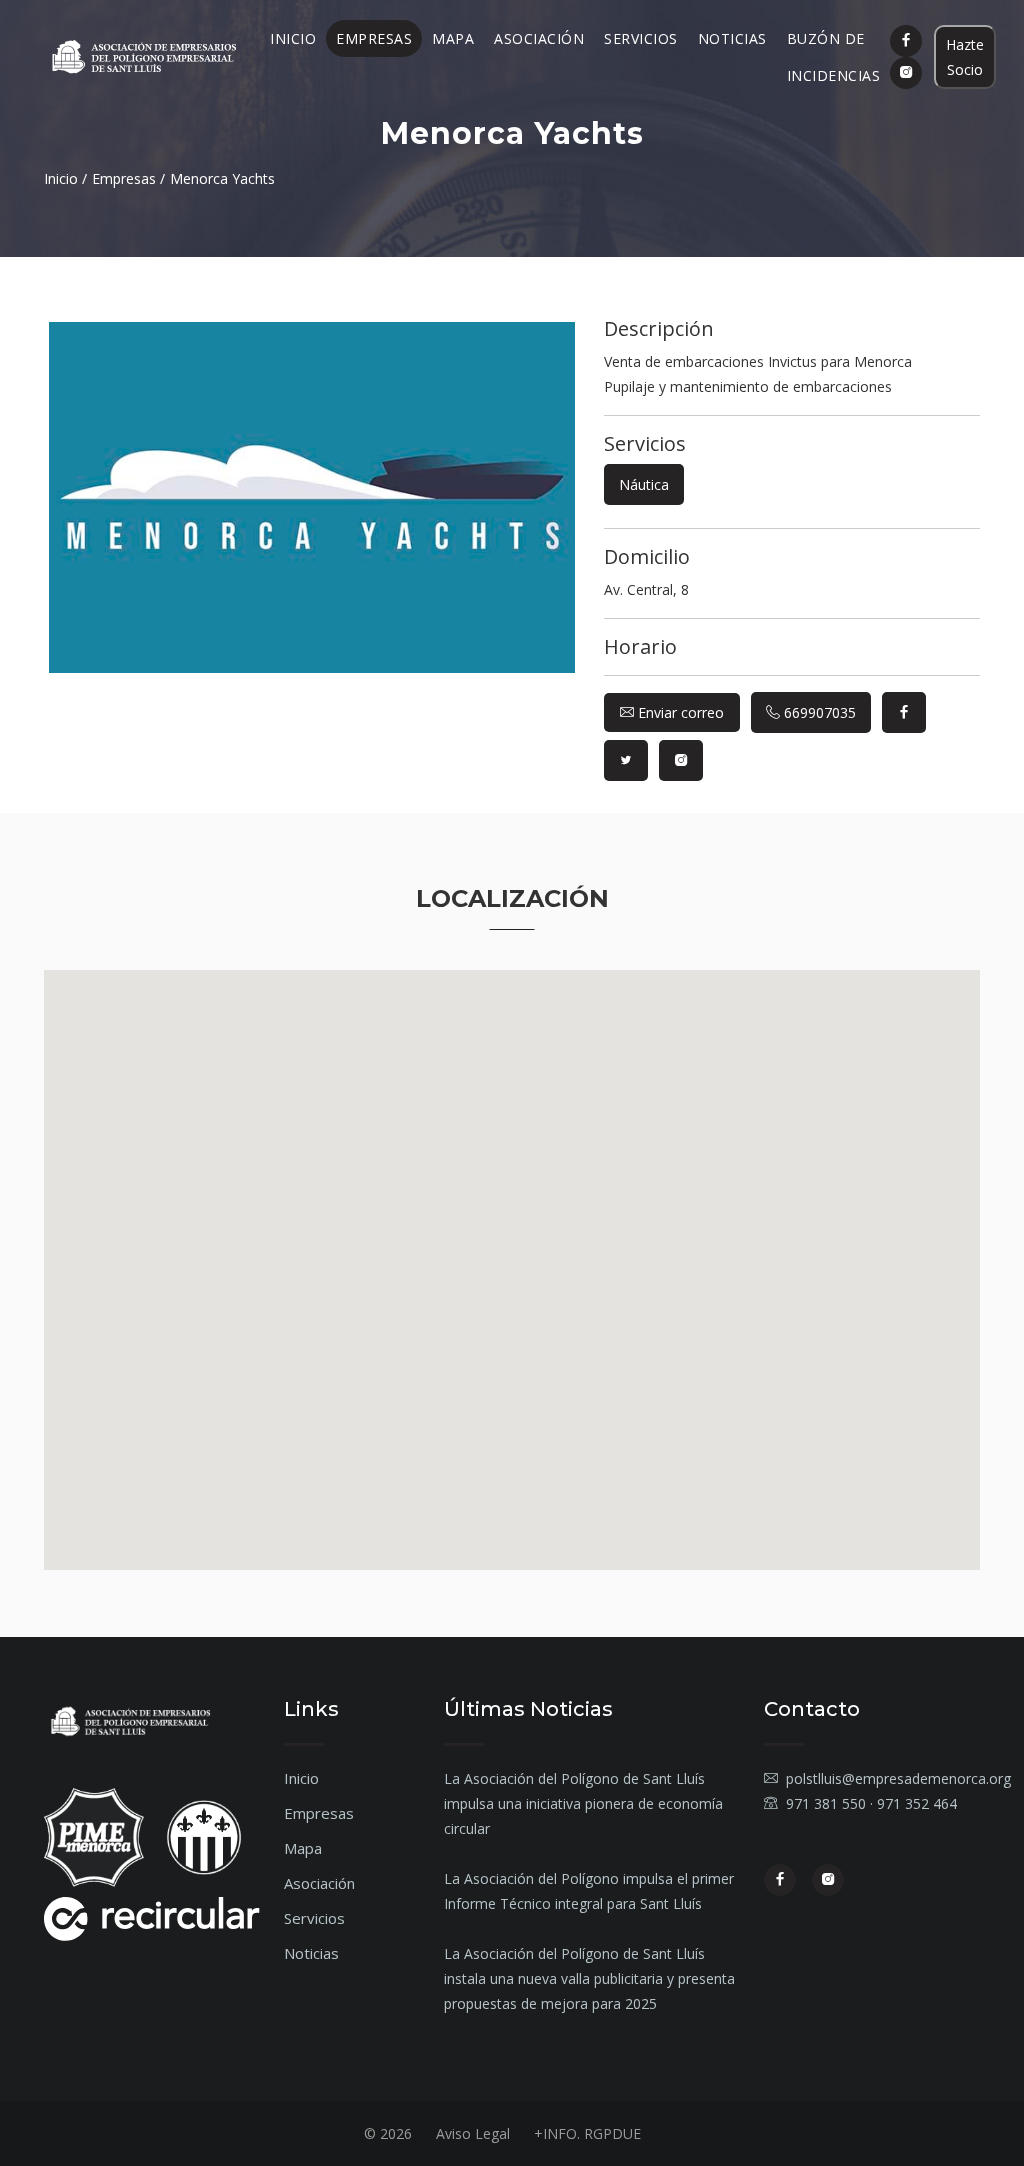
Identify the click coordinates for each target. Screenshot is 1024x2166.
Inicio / (65, 178)
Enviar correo (679, 712)
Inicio (293, 38)
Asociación (539, 38)
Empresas (374, 38)
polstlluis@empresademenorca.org (898, 1778)
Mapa (453, 38)
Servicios (641, 38)
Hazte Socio (965, 57)
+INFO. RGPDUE (587, 2133)
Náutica (644, 484)
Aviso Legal (473, 2133)
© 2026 (388, 2133)
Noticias (732, 38)
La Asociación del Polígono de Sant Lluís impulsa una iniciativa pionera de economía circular (583, 1803)
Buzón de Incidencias (834, 57)
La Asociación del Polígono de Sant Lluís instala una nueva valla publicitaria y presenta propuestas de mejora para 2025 (589, 1978)
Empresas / (128, 178)
